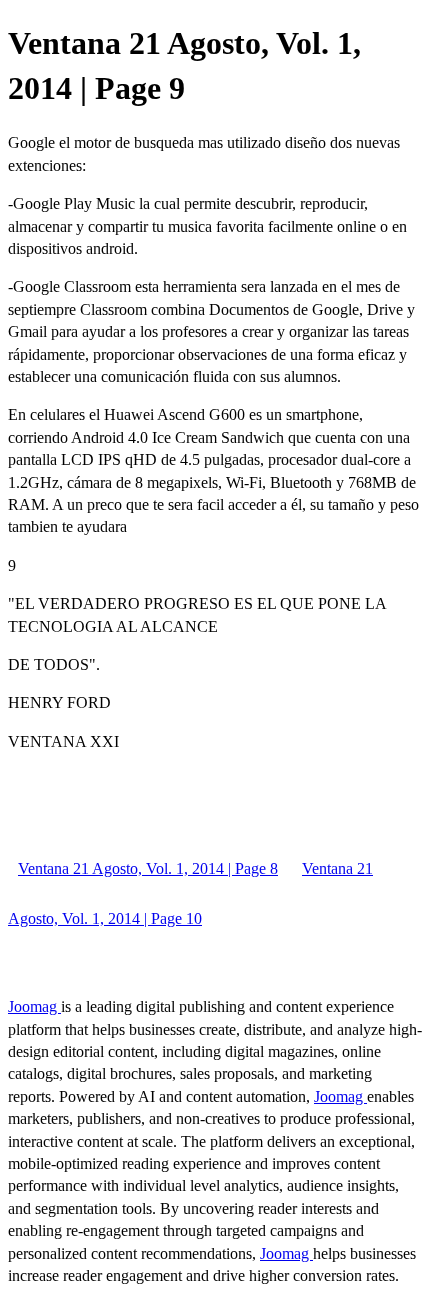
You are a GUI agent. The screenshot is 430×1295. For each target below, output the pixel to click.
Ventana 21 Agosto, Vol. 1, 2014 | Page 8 (148, 868)
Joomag (34, 1006)
